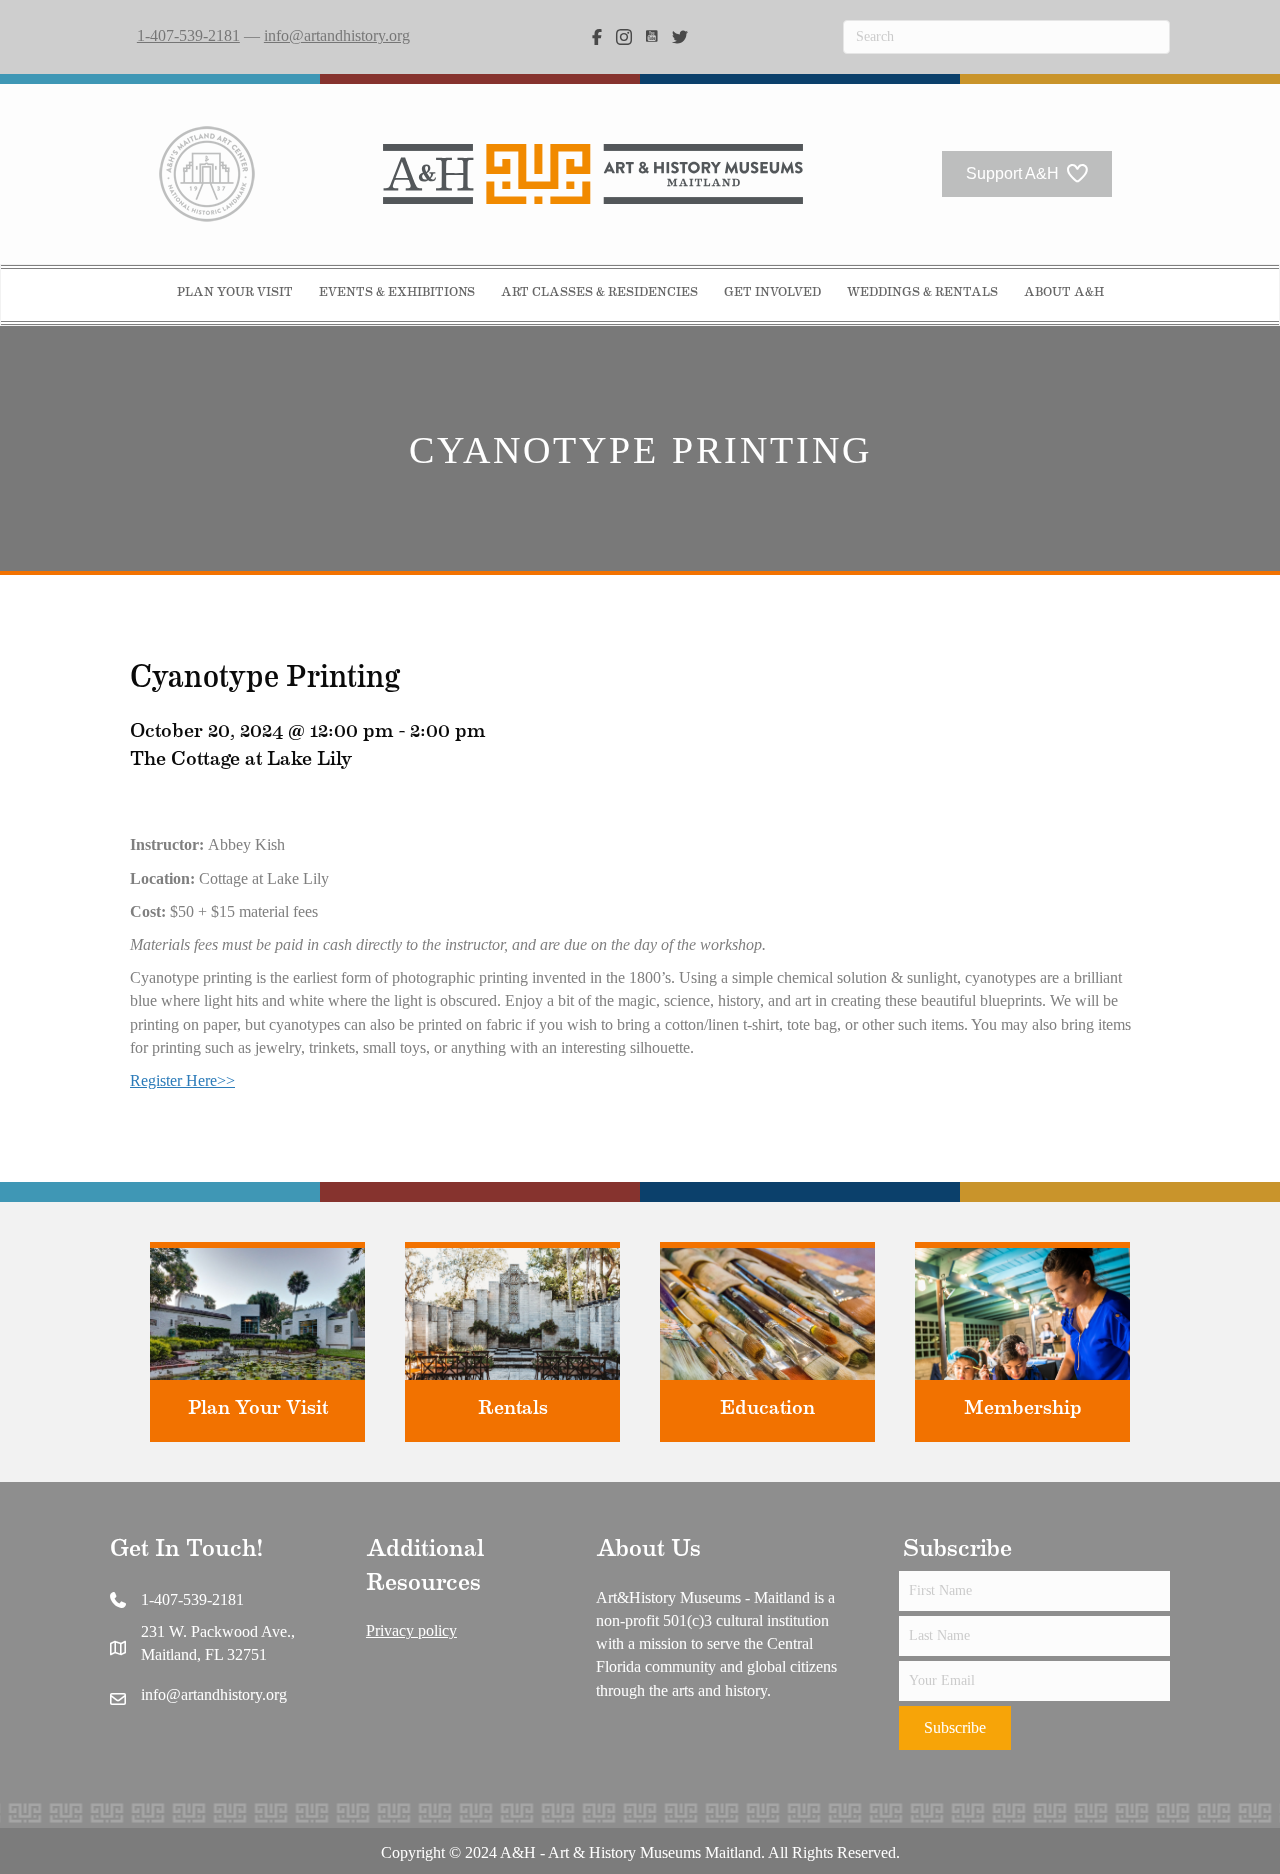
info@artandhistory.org (337, 35)
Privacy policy (411, 1630)
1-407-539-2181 (188, 35)
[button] (955, 1728)
